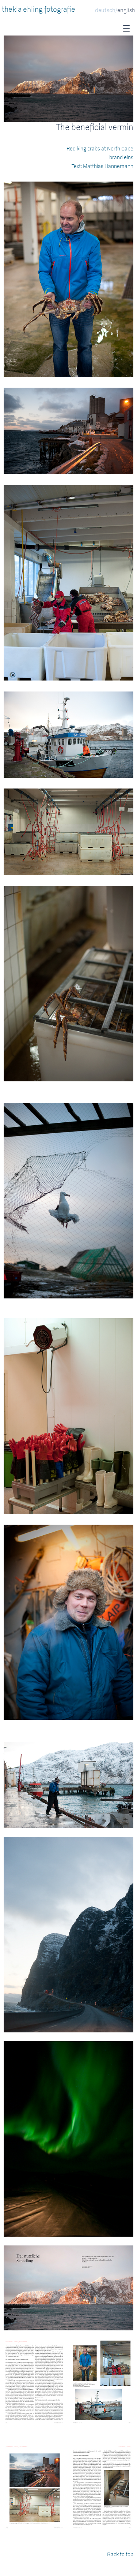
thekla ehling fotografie (39, 9)
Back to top (120, 2554)
